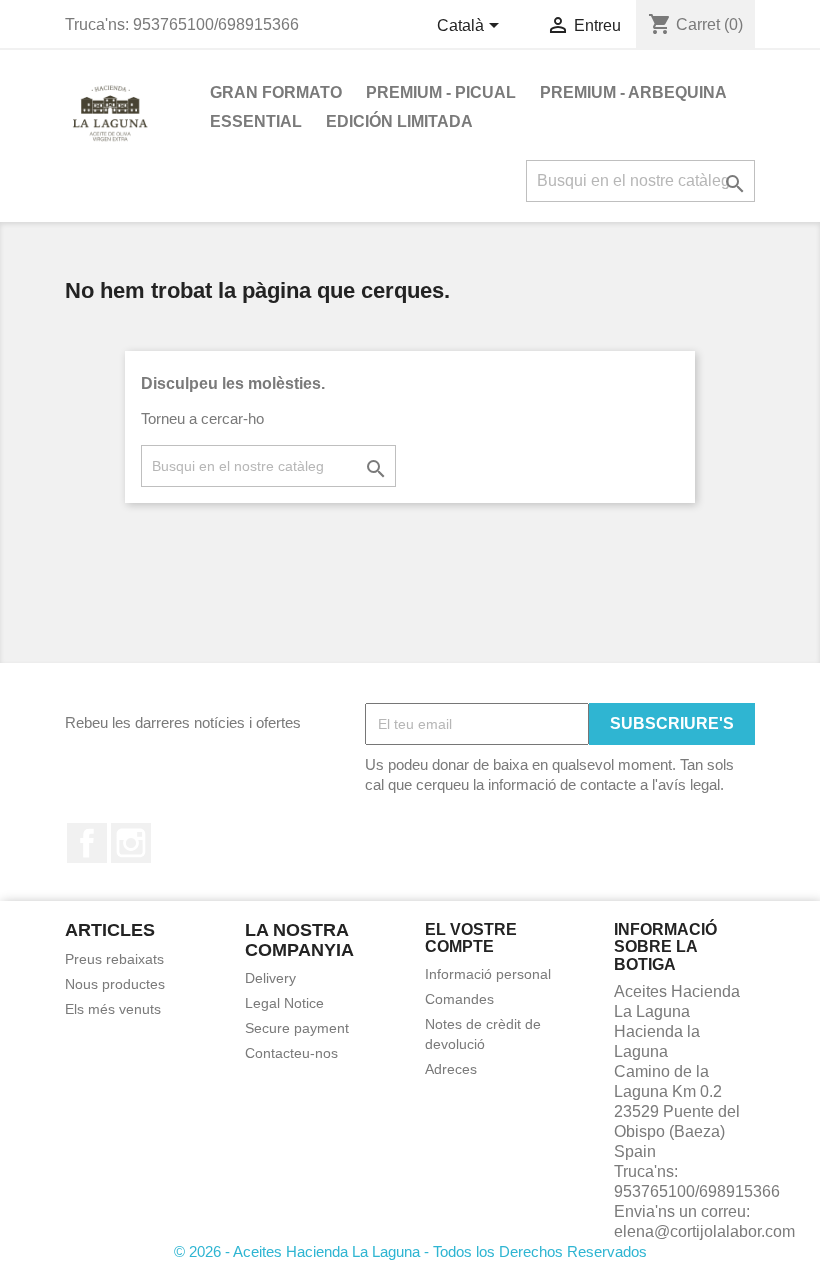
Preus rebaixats (114, 959)
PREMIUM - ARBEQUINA (633, 92)
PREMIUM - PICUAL (441, 92)
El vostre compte (471, 938)
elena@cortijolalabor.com (704, 1231)
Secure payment (297, 1028)
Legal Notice (284, 1003)
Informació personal (488, 974)
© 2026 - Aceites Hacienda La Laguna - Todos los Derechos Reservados (410, 1251)
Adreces (451, 1069)
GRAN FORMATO (276, 92)
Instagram (131, 843)
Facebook (87, 843)
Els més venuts (113, 1009)
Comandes (459, 999)
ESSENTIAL (256, 121)
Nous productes (115, 984)
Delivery (270, 978)
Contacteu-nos (291, 1053)
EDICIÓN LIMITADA (399, 121)
